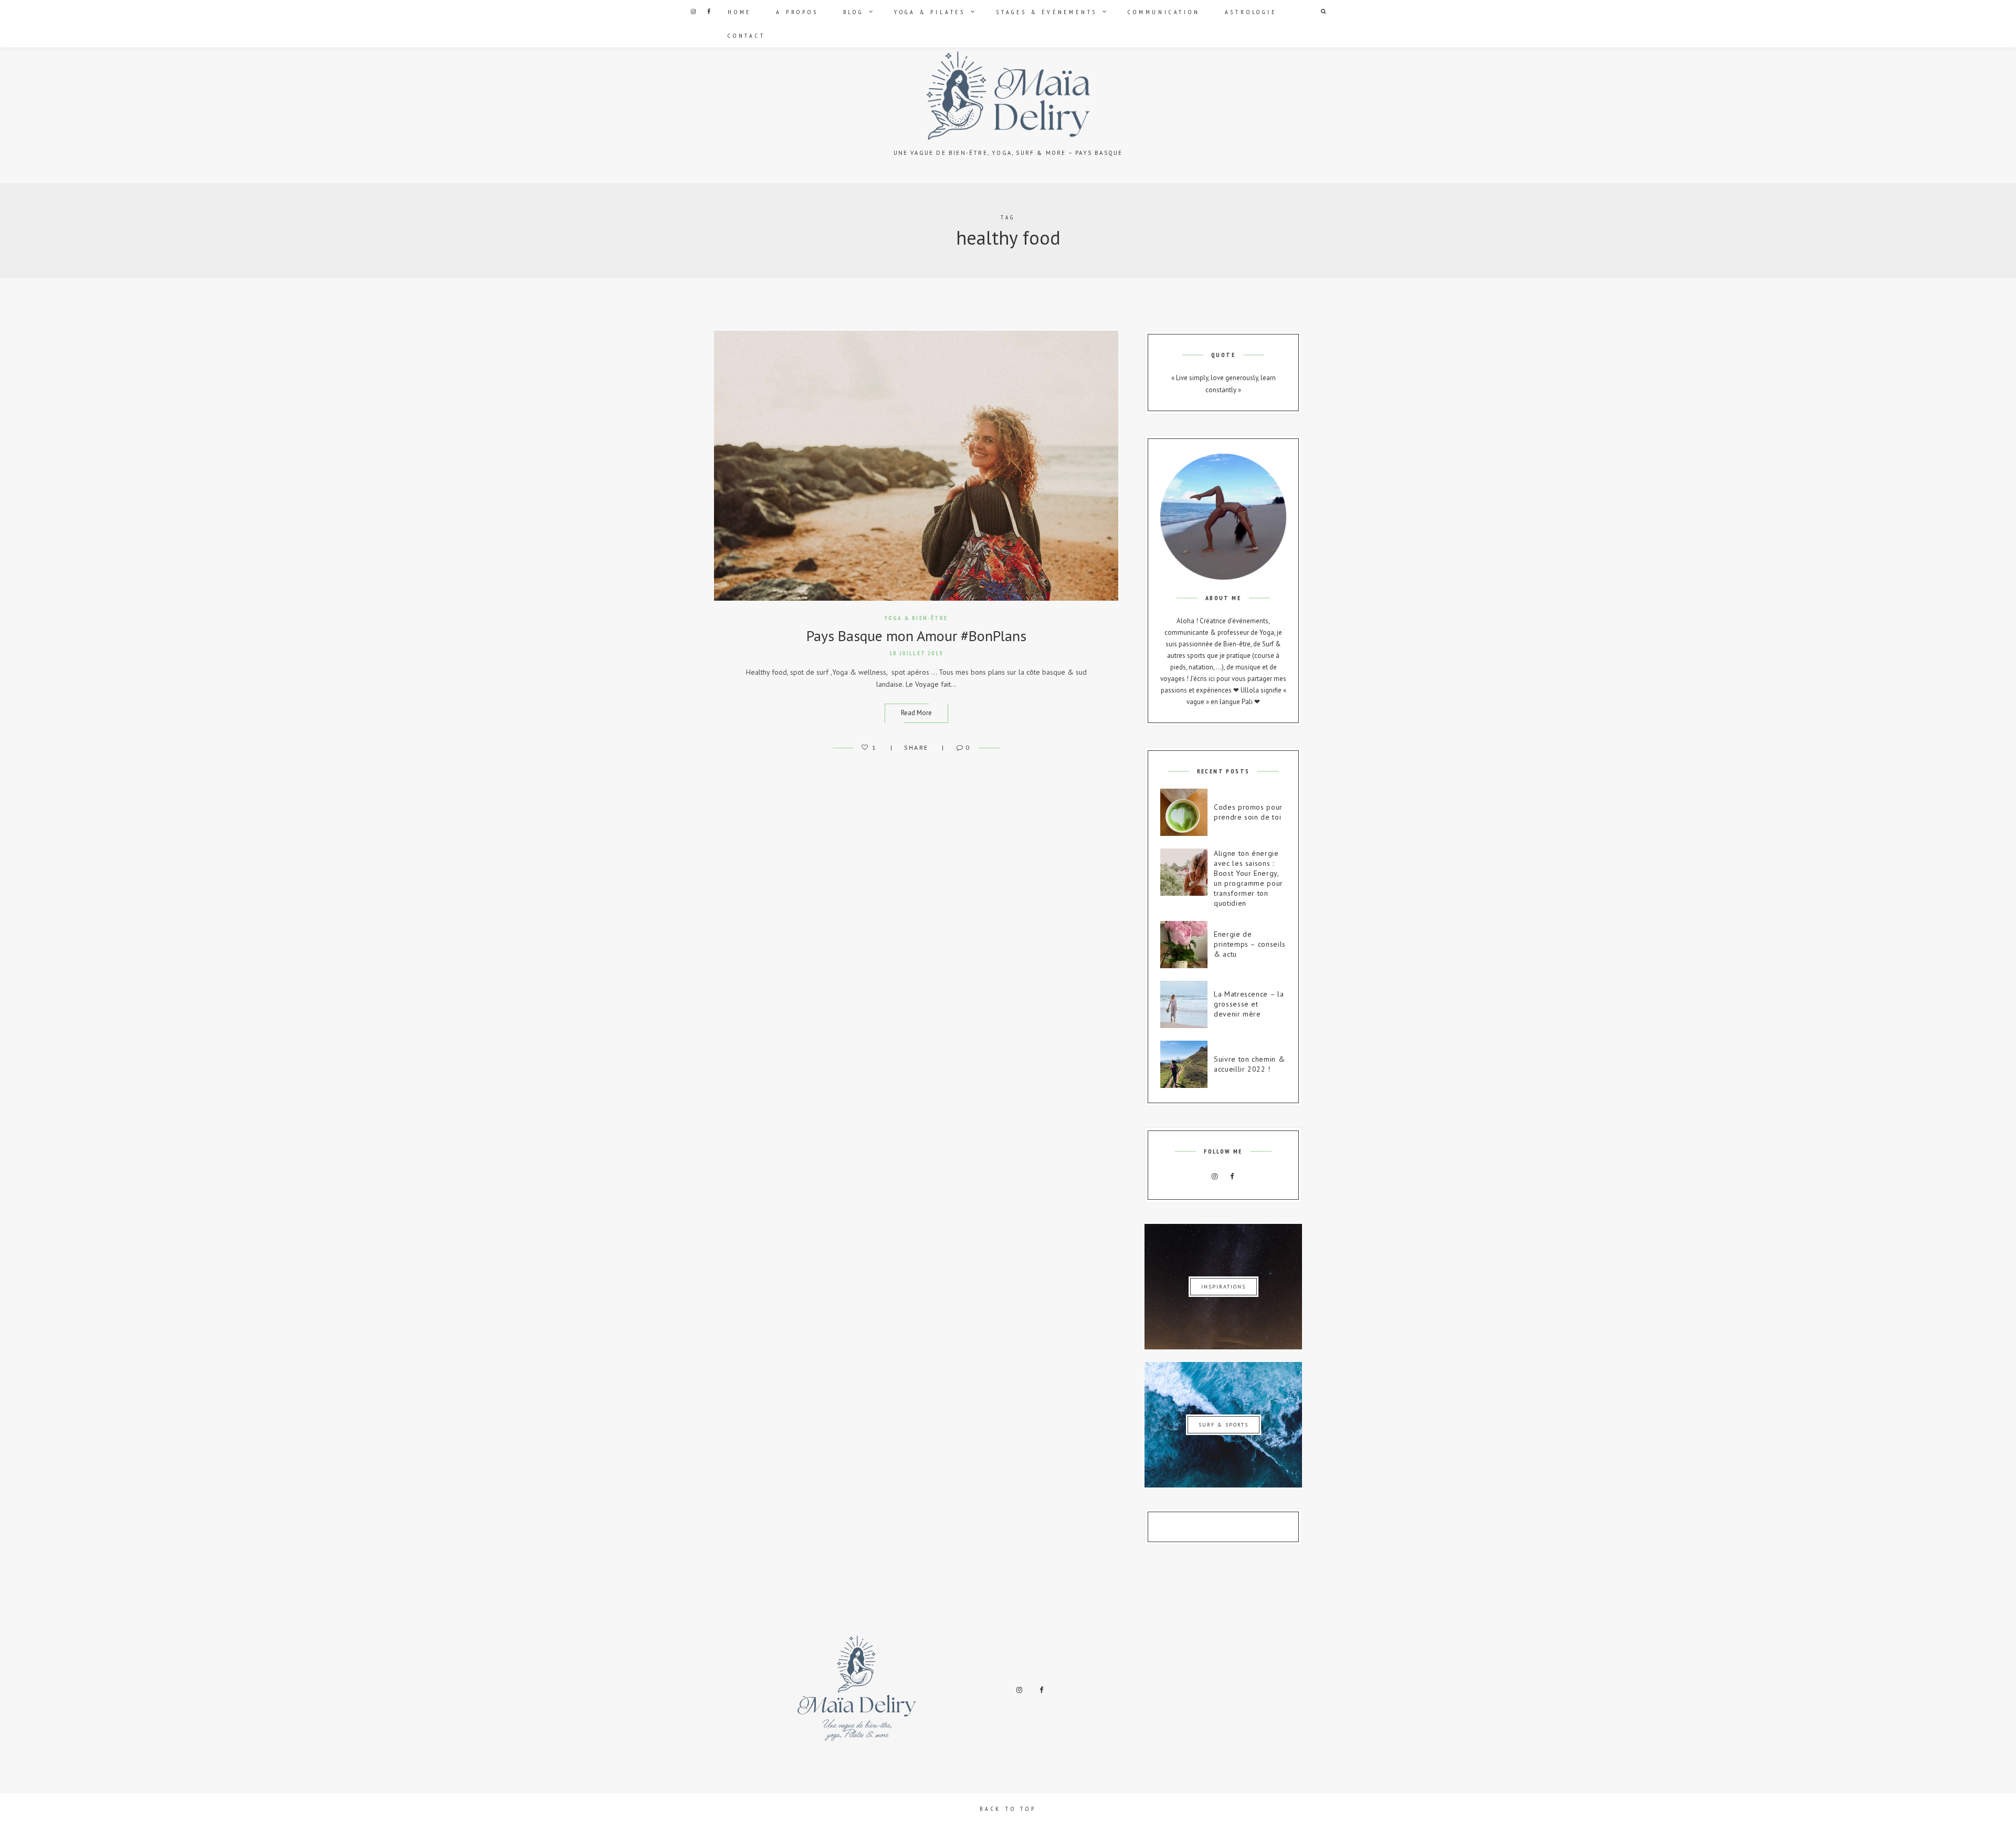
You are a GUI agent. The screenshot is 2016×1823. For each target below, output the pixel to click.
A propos (797, 12)
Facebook (709, 12)
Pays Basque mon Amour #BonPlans (916, 636)
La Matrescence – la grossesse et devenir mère (1249, 1004)
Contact (747, 35)
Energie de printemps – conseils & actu (1250, 944)
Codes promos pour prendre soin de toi (1248, 812)
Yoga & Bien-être (916, 618)
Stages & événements (1047, 12)
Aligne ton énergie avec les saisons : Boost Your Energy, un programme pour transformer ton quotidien (1248, 878)
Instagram (693, 12)
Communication (1164, 12)
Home (739, 12)
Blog (853, 12)
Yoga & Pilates (930, 12)
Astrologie (1251, 12)
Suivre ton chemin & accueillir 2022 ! (1249, 1064)
